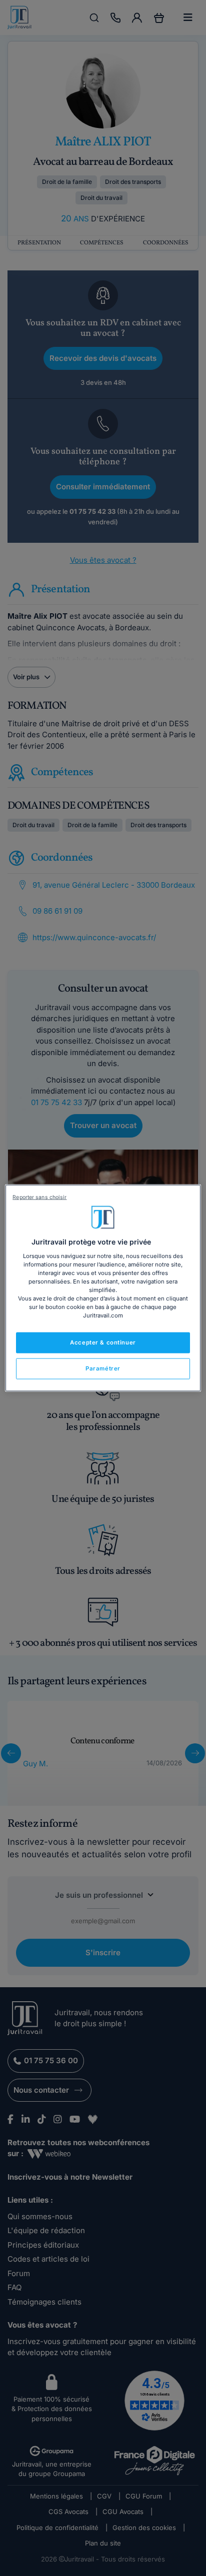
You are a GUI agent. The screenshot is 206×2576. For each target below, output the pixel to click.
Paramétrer (103, 1368)
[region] (103, 1288)
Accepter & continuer (103, 1342)
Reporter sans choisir (39, 1197)
